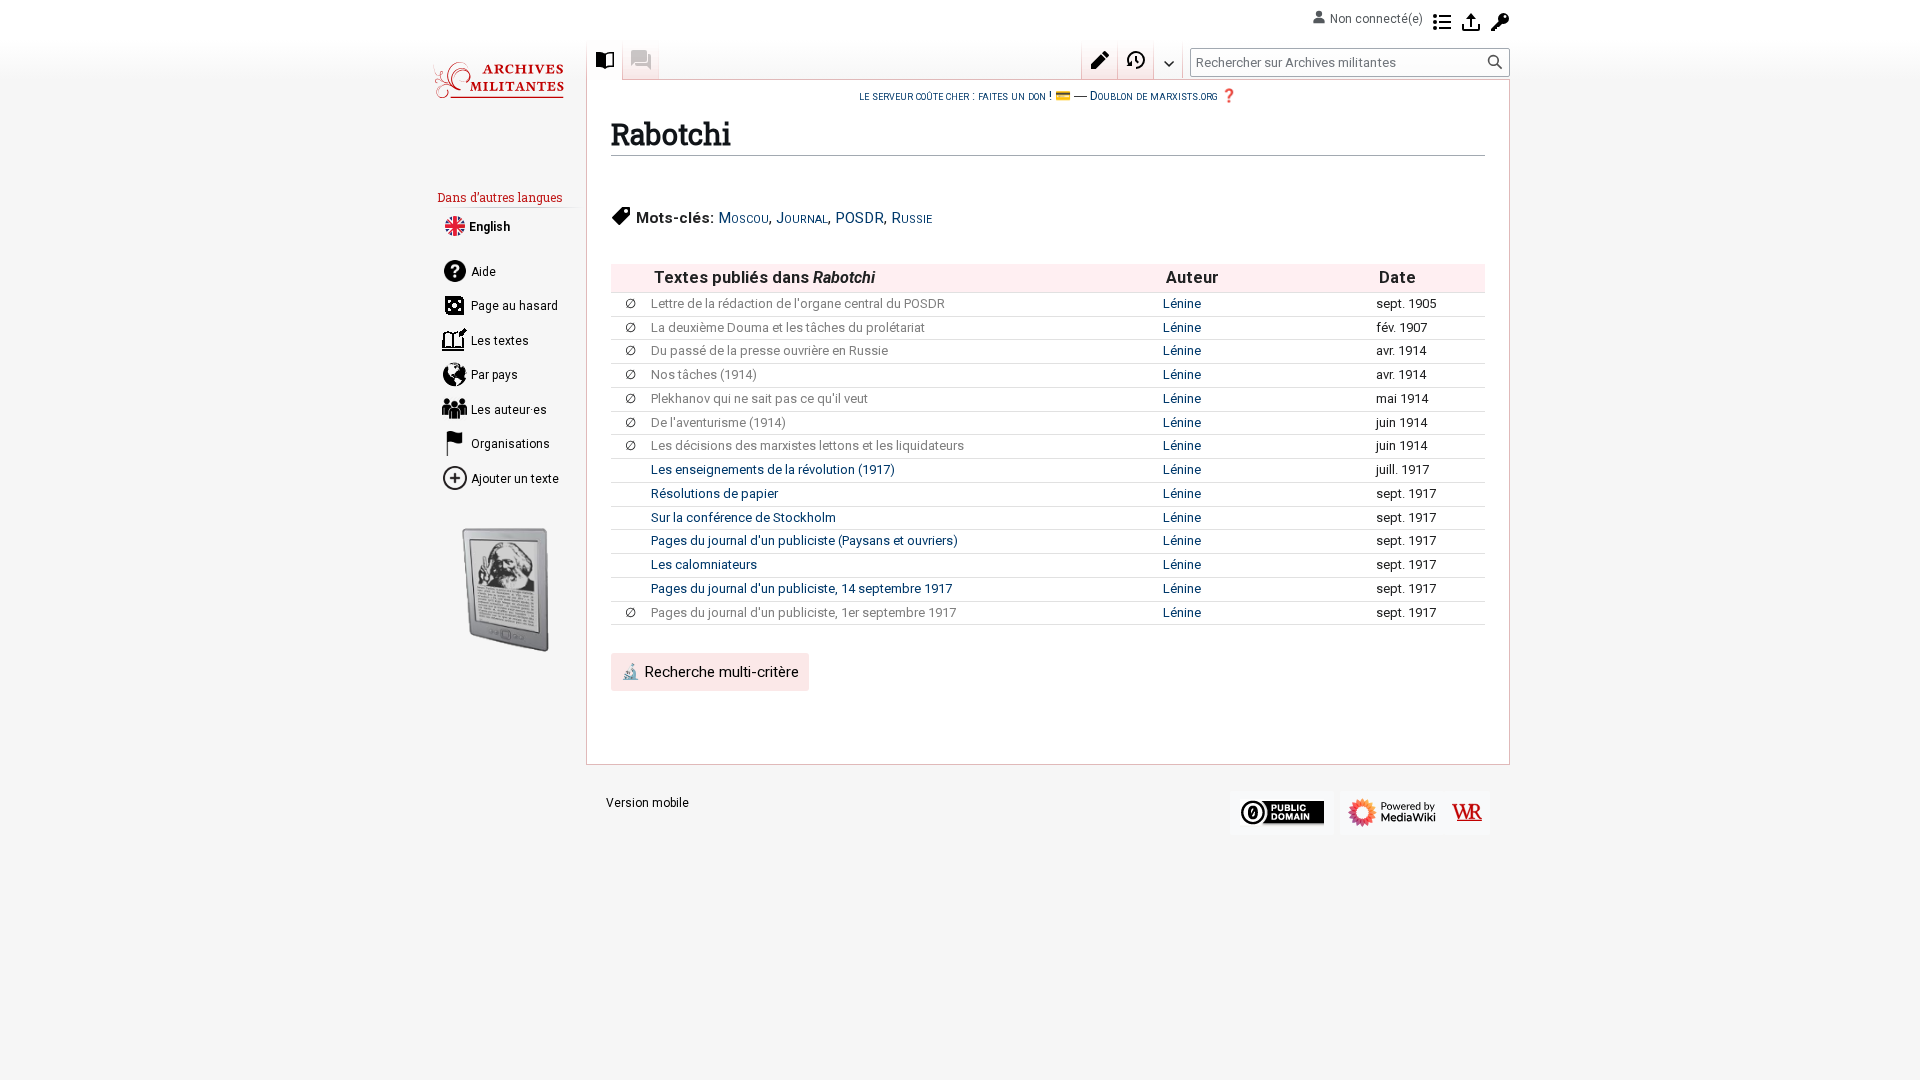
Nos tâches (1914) (704, 374)
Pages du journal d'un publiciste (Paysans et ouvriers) (804, 540)
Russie (911, 218)
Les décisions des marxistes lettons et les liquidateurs (807, 445)
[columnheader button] (630, 278)
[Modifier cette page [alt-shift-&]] (1100, 60)
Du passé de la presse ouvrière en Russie (769, 350)
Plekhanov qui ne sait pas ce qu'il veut (759, 398)
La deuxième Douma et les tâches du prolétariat (788, 327)
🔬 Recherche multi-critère (710, 672)
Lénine (1182, 303)
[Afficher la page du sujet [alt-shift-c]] (605, 60)
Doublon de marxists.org (1154, 95)
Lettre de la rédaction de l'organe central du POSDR (798, 303)
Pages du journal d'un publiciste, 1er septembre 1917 (803, 612)
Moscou (743, 218)
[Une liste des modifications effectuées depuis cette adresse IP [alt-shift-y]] (1442, 22)
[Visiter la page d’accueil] (498, 80)
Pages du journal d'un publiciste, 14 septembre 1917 (801, 588)
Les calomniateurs (704, 564)
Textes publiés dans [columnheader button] (764, 277)
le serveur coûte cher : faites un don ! (955, 95)
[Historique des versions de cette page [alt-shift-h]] (1136, 60)
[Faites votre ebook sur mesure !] (506, 590)
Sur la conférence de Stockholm (743, 517)
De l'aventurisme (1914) (718, 422)
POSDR (859, 218)
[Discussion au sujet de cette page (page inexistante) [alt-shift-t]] (641, 60)
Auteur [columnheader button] (1192, 277)
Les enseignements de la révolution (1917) (773, 469)
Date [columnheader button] (1397, 277)
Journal (802, 218)
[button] (1168, 59)
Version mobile (647, 803)
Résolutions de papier (714, 493)
